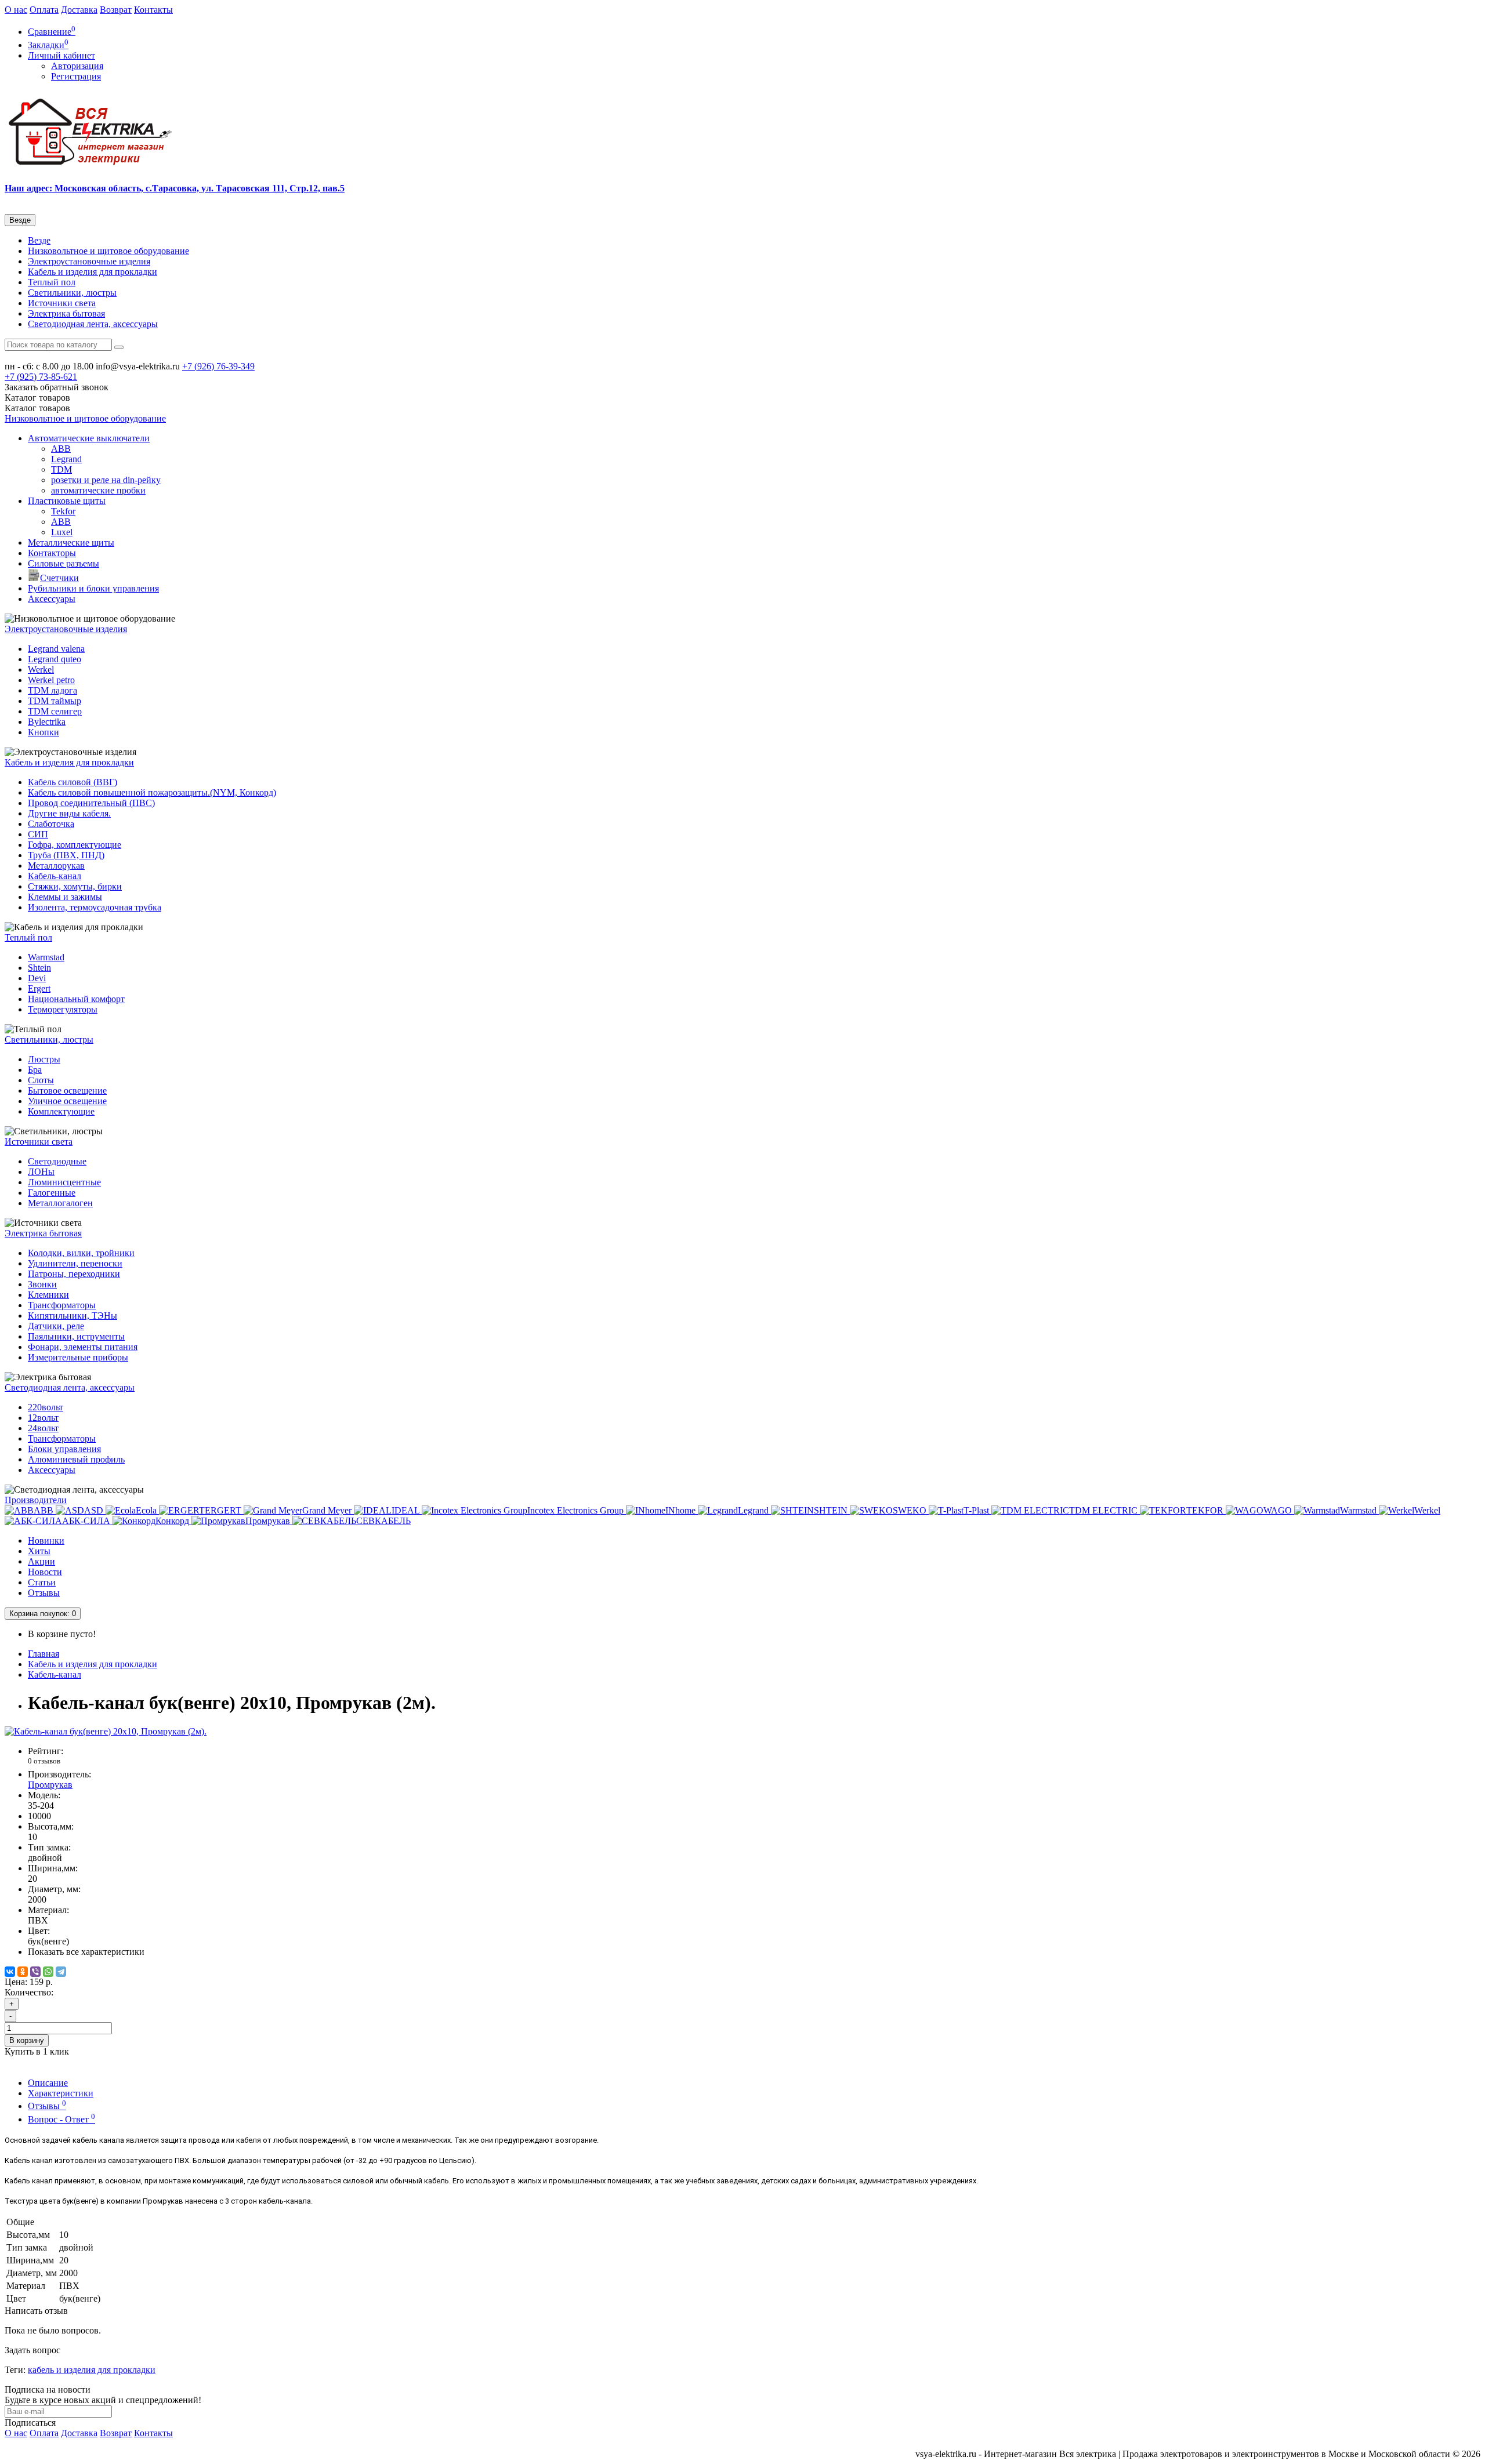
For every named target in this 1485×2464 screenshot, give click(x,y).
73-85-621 (41, 377)
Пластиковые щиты (67, 501)
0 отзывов (44, 1761)
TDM (61, 469)
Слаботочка (51, 824)
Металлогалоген (60, 1203)
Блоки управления (64, 1449)
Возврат (116, 10)
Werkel (41, 669)
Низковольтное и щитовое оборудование (108, 251)
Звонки (42, 1284)
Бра (35, 1070)
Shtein (39, 968)
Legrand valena (56, 649)
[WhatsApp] (48, 1972)
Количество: (29, 1992)
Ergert (39, 988)
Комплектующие (61, 1111)
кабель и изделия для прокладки (92, 2370)
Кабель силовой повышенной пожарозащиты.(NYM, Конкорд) (152, 792)
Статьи (42, 1582)
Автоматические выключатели (89, 438)
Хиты (39, 1551)
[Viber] (35, 1972)
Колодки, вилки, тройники (81, 1253)
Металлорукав (56, 866)
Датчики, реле (56, 1326)
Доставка (79, 10)
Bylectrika (47, 722)
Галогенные (52, 1193)
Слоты (41, 1080)
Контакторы (52, 553)
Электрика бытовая (66, 313)
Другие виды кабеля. (69, 813)
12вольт (43, 1418)
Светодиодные (57, 1161)
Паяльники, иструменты (76, 1336)
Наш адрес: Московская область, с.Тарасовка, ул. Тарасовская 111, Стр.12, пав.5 (175, 188)
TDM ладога (52, 690)
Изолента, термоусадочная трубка (95, 907)
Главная (44, 1654)
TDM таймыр (55, 701)
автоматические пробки (98, 490)
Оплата (44, 10)
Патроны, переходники (74, 1274)
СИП (38, 834)
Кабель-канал (55, 876)
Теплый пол (52, 282)
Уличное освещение (67, 1101)
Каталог (37, 408)
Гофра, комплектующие (75, 845)
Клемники (48, 1295)
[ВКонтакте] (10, 1972)
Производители (36, 1500)
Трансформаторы (62, 1305)
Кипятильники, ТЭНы (73, 1316)
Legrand (66, 459)
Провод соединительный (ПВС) (91, 803)
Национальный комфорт (76, 999)
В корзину (27, 2040)
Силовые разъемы (64, 563)
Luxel (62, 532)
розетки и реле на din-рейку (106, 480)
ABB (61, 449)
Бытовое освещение (67, 1091)
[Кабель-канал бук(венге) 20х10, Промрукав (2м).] (106, 1731)
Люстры (44, 1059)
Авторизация (77, 66)
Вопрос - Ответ (61, 2119)
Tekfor (63, 511)
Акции (41, 1561)
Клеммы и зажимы (65, 897)
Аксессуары (52, 599)
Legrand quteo (55, 659)
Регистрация (76, 76)
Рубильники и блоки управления (93, 588)
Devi (37, 978)
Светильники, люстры (72, 293)
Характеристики (61, 2093)
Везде (39, 240)
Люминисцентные (64, 1182)
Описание (48, 2083)
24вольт (43, 1428)
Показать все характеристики (86, 1952)
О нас (16, 10)
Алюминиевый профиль (76, 1459)
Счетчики (59, 578)
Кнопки (44, 732)
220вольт (46, 1407)
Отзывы (44, 1593)
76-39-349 (218, 366)
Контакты (153, 10)
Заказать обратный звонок (57, 387)
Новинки (46, 1541)
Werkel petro (51, 680)
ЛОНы (41, 1172)
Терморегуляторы (63, 1009)
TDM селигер (55, 711)
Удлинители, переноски (75, 1263)
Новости (45, 1572)
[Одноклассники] (23, 1972)
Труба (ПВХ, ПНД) (66, 855)
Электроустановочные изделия (89, 261)
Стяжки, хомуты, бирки (75, 886)
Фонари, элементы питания (83, 1347)
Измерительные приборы (78, 1357)
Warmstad (46, 957)
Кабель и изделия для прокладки (93, 272)
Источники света (62, 303)
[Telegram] (61, 1972)
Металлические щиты (71, 542)
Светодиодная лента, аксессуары (93, 324)
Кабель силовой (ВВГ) (73, 782)
